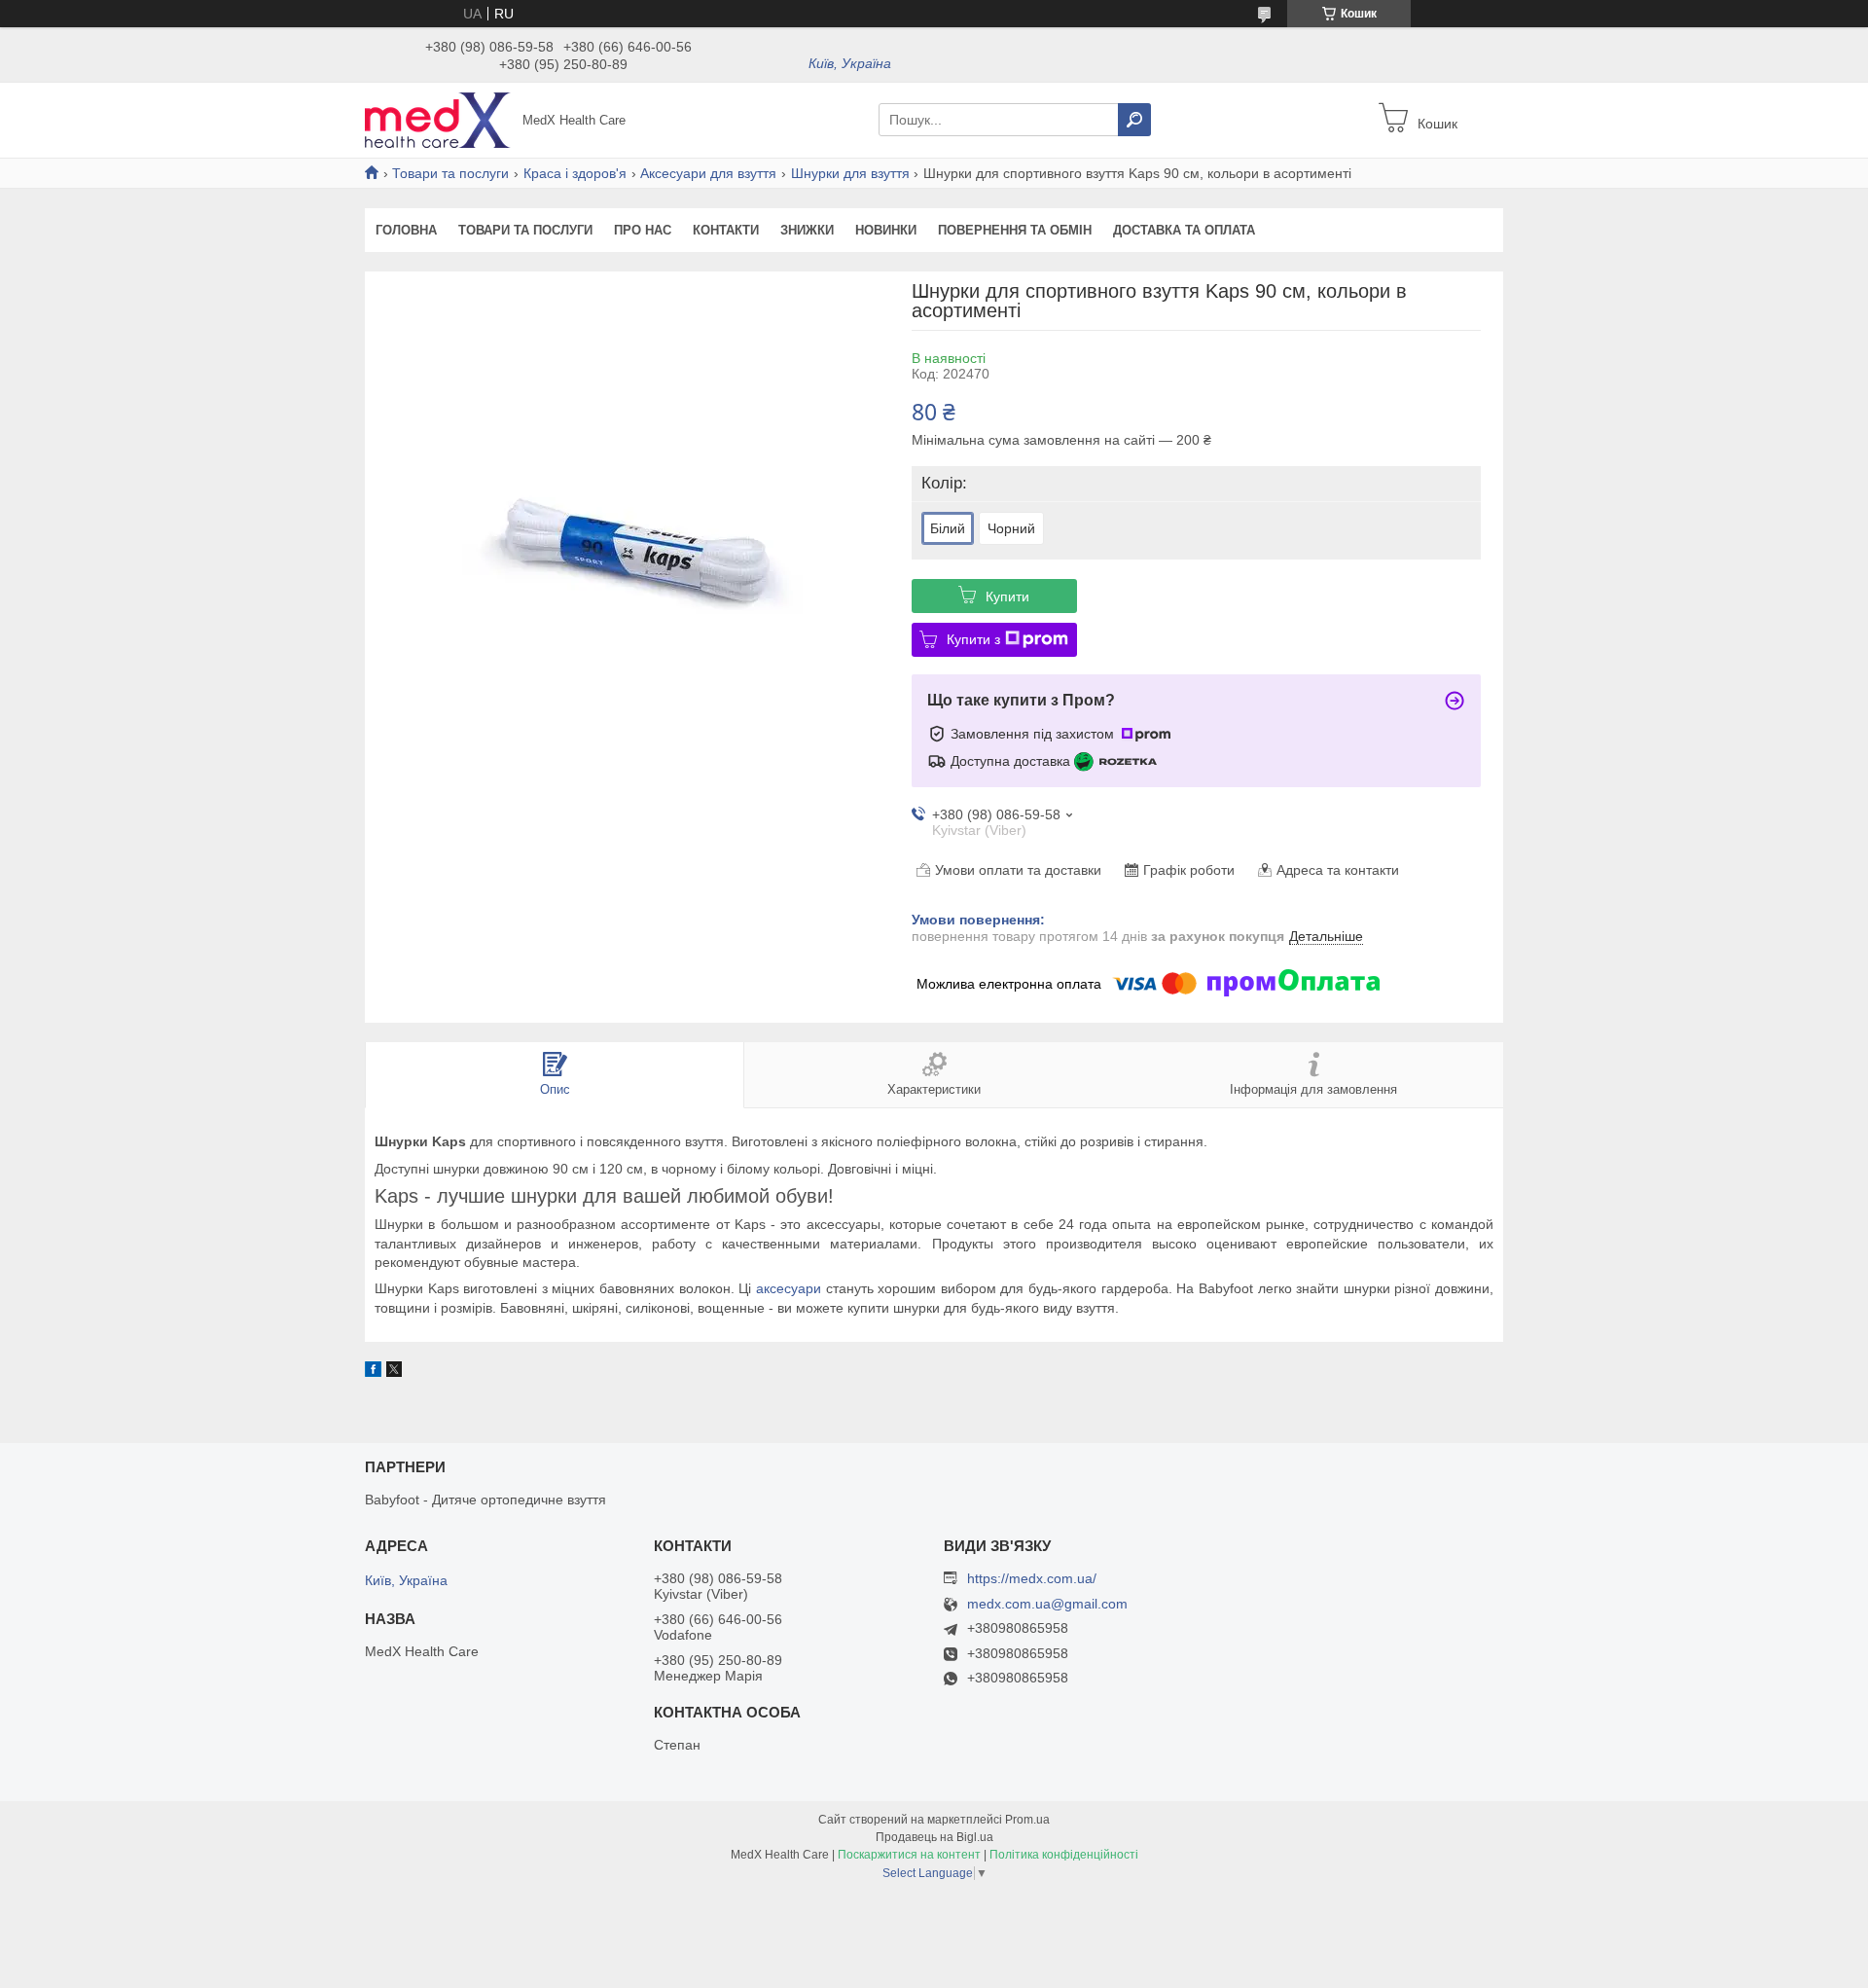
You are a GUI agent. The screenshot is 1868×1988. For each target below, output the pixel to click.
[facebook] (373, 1372)
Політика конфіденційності (1064, 1855)
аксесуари (789, 1288)
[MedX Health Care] (438, 119)
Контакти (726, 230)
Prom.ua (1027, 1820)
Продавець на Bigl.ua (934, 1837)
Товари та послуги (450, 173)
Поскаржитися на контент (909, 1855)
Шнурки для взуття (850, 173)
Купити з (973, 639)
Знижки (807, 230)
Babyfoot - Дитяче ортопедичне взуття (485, 1500)
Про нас (643, 230)
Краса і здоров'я (575, 173)
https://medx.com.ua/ (1032, 1578)
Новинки (886, 230)
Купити (1007, 596)
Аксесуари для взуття (708, 173)
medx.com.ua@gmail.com (1047, 1604)
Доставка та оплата (1184, 230)
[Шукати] (1134, 120)
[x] (394, 1372)
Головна (406, 230)
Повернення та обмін (1015, 230)
